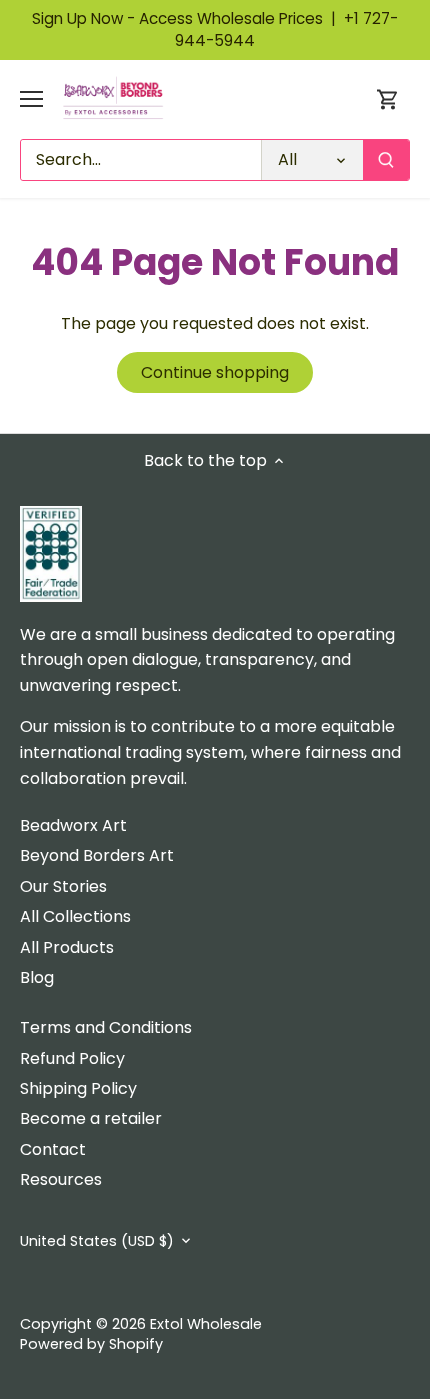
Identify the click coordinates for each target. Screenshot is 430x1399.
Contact (53, 1149)
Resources (61, 1179)
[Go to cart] (388, 99)
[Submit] (386, 160)
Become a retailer (91, 1118)
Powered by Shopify (91, 1344)
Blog (37, 977)
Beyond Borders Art (97, 855)
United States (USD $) (97, 1241)
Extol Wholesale (206, 1324)
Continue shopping (215, 372)
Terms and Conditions (106, 1027)
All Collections (75, 916)
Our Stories (63, 886)
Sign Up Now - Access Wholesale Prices (188, 18)
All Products (67, 947)
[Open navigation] (31, 99)
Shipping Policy (78, 1088)
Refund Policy (72, 1058)
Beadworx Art (73, 825)
